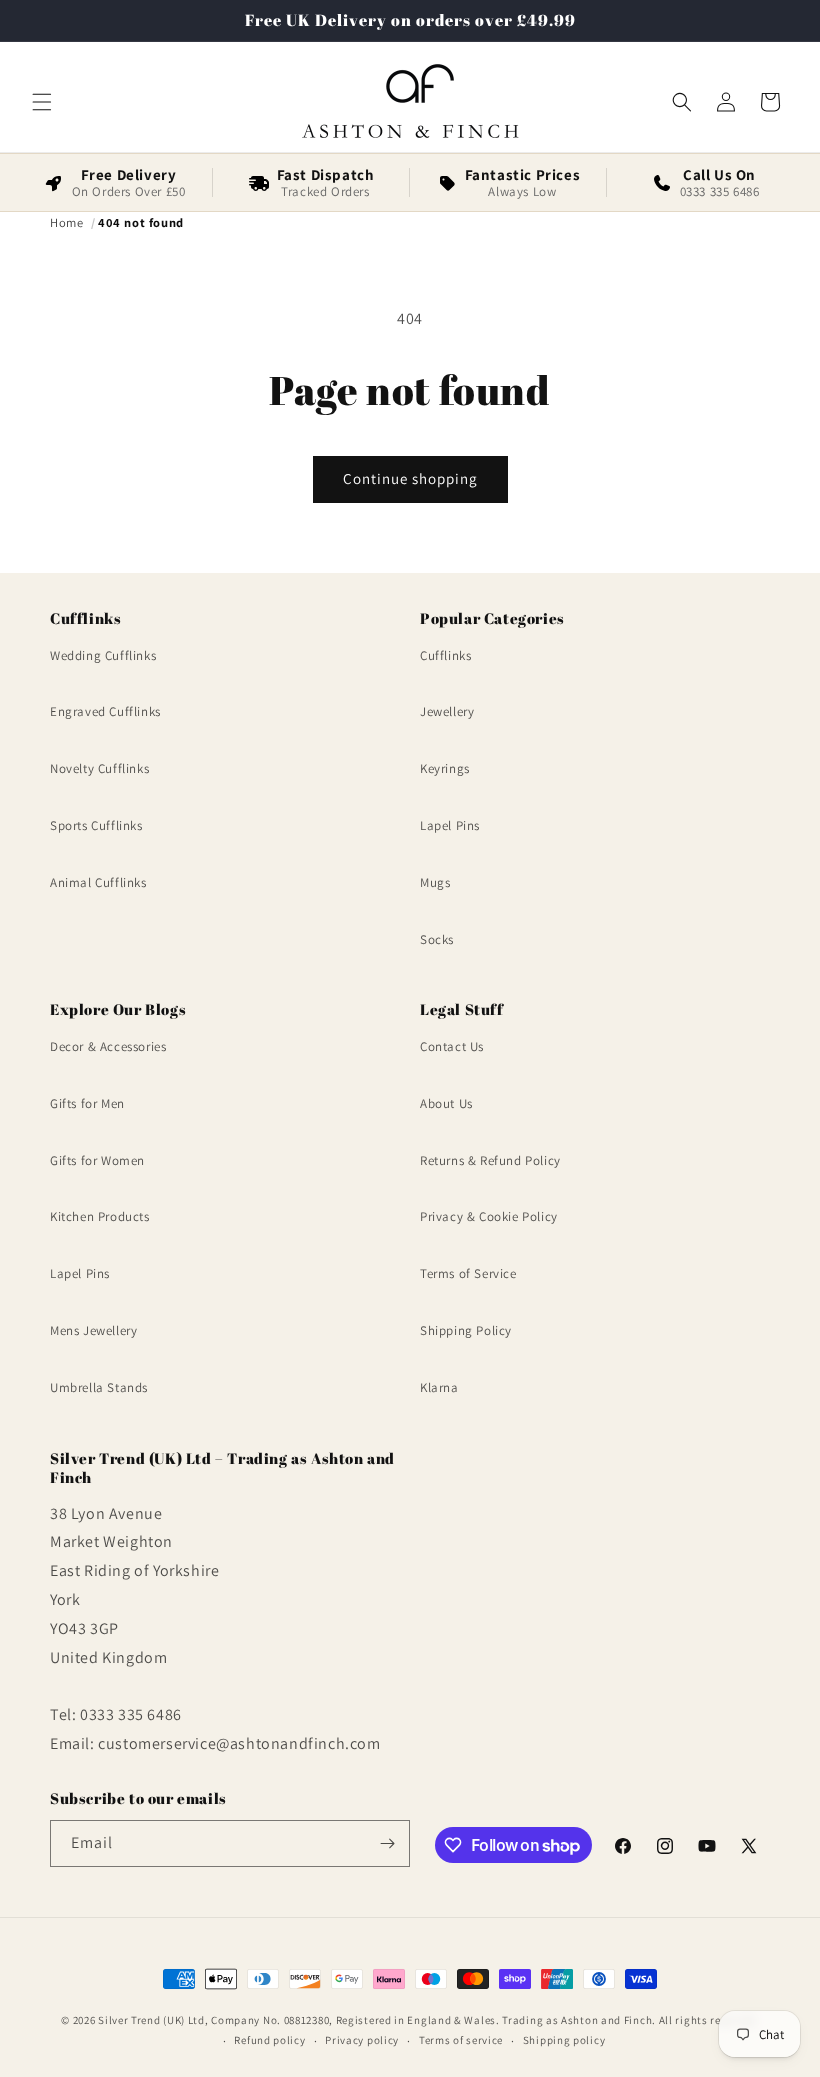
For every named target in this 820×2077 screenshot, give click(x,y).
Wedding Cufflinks (103, 655)
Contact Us (452, 1046)
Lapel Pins (450, 825)
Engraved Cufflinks (105, 711)
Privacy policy (362, 2040)
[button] (42, 102)
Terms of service (461, 2040)
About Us (446, 1103)
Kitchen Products (100, 1216)
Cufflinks (445, 655)
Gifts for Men (87, 1103)
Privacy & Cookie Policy (489, 1216)
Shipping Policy (466, 1330)
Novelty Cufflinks (99, 768)
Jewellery (447, 711)
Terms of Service (468, 1273)
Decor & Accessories (108, 1046)
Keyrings (445, 768)
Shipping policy (564, 2040)
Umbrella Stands (99, 1387)
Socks (437, 939)
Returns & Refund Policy (490, 1160)
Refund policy (269, 2040)
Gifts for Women (97, 1160)
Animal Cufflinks (98, 882)
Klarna (439, 1387)
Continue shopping (410, 478)
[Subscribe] (387, 1843)
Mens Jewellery (93, 1330)
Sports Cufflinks (96, 825)
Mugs (435, 882)
